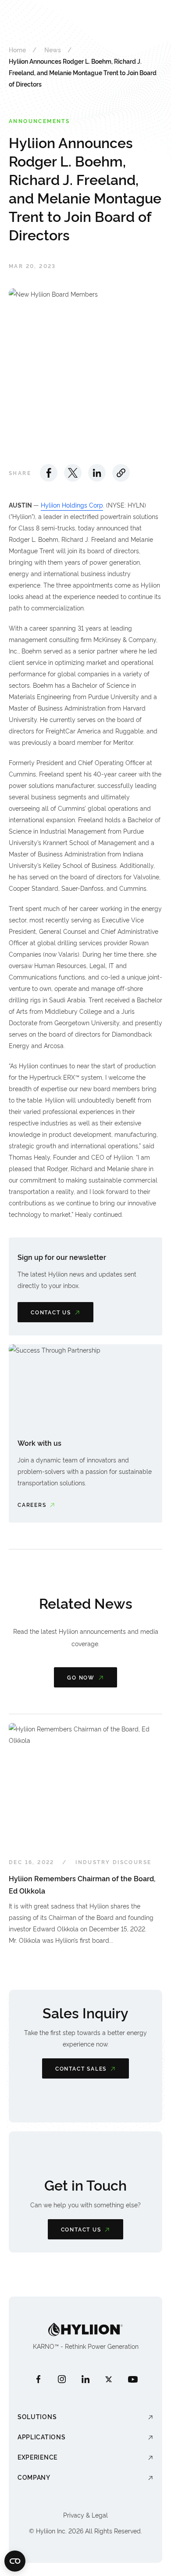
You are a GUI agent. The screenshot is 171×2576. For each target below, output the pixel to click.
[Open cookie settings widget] (15, 2561)
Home (17, 49)
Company (34, 2477)
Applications (41, 2436)
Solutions (37, 2416)
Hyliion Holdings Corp (72, 505)
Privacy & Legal (85, 2515)
